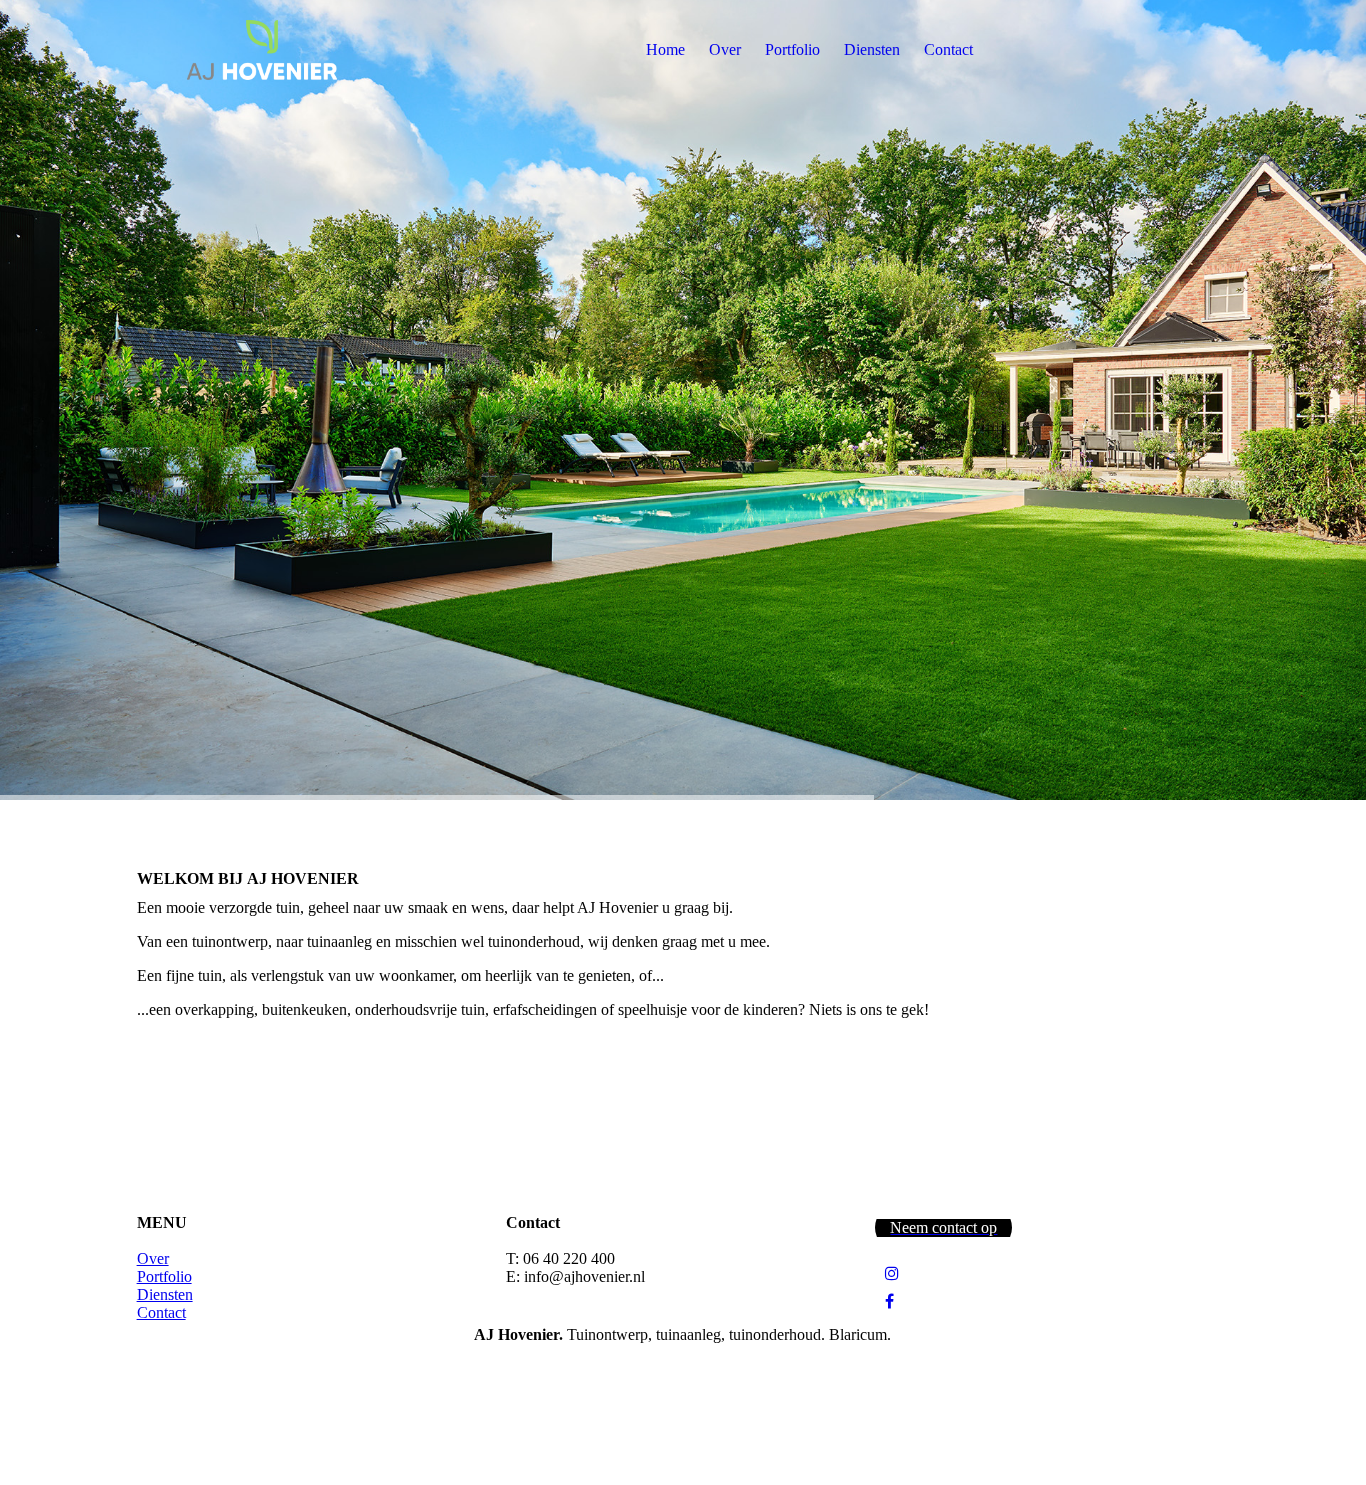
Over (725, 49)
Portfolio (792, 49)
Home (665, 49)
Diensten (872, 49)
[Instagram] (892, 1273)
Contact (948, 49)
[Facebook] (889, 1301)
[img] (262, 50)
